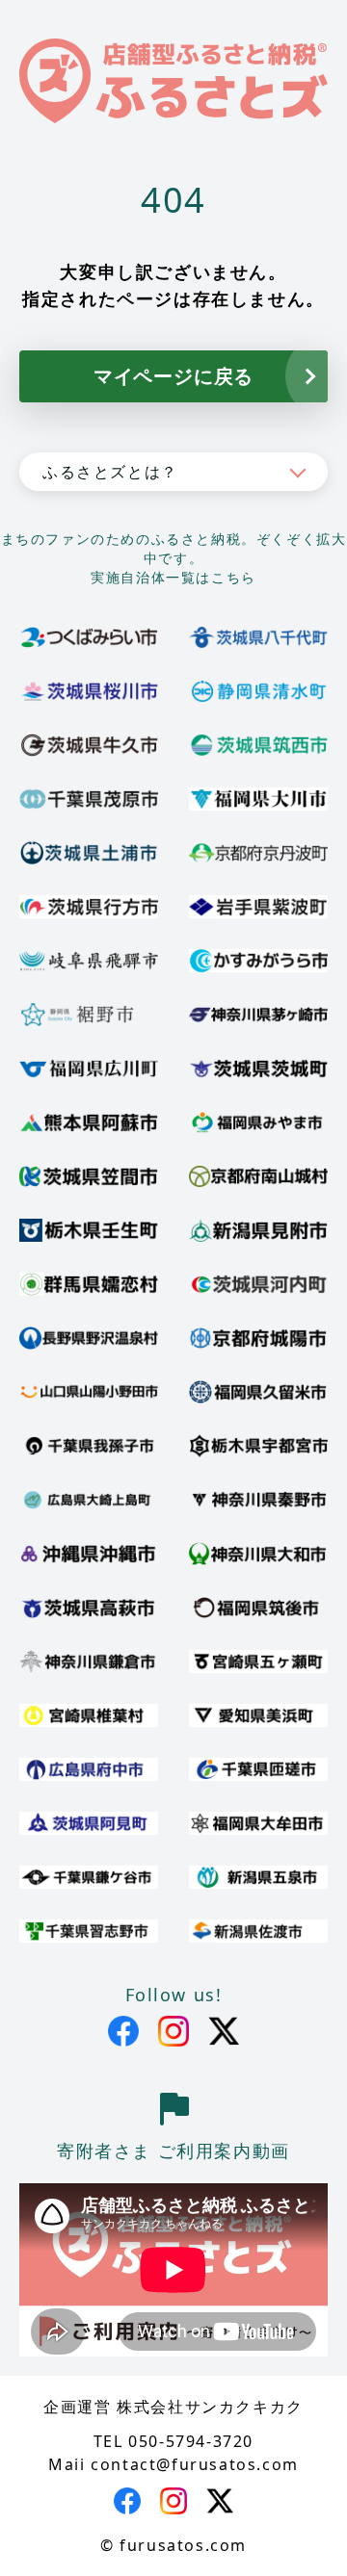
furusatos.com (183, 2545)
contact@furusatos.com (195, 2464)
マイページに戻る (173, 376)
